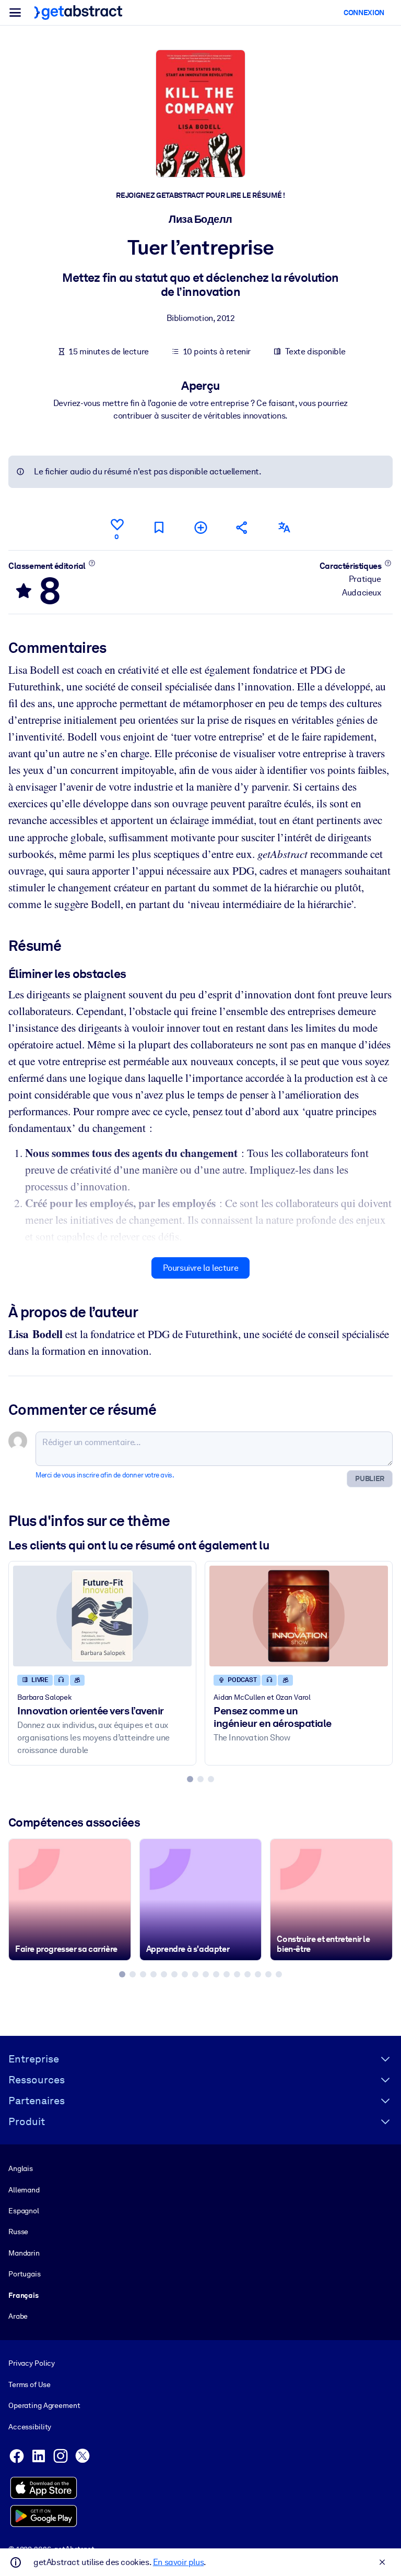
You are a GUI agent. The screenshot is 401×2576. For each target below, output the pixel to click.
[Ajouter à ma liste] (200, 527)
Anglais (21, 2168)
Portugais (25, 2274)
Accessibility (30, 2427)
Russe (18, 2232)
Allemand (24, 2190)
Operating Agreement (44, 2405)
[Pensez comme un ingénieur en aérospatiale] (299, 1616)
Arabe (18, 2316)
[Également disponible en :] (284, 527)
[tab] (190, 1779)
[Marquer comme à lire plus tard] (159, 527)
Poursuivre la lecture (201, 1268)
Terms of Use (29, 2384)
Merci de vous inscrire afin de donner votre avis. (105, 1475)
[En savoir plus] (92, 563)
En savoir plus (178, 2562)
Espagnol (24, 2211)
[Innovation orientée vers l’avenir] (102, 1616)
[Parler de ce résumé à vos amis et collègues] (242, 527)
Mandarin (24, 2253)
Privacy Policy (32, 2363)
